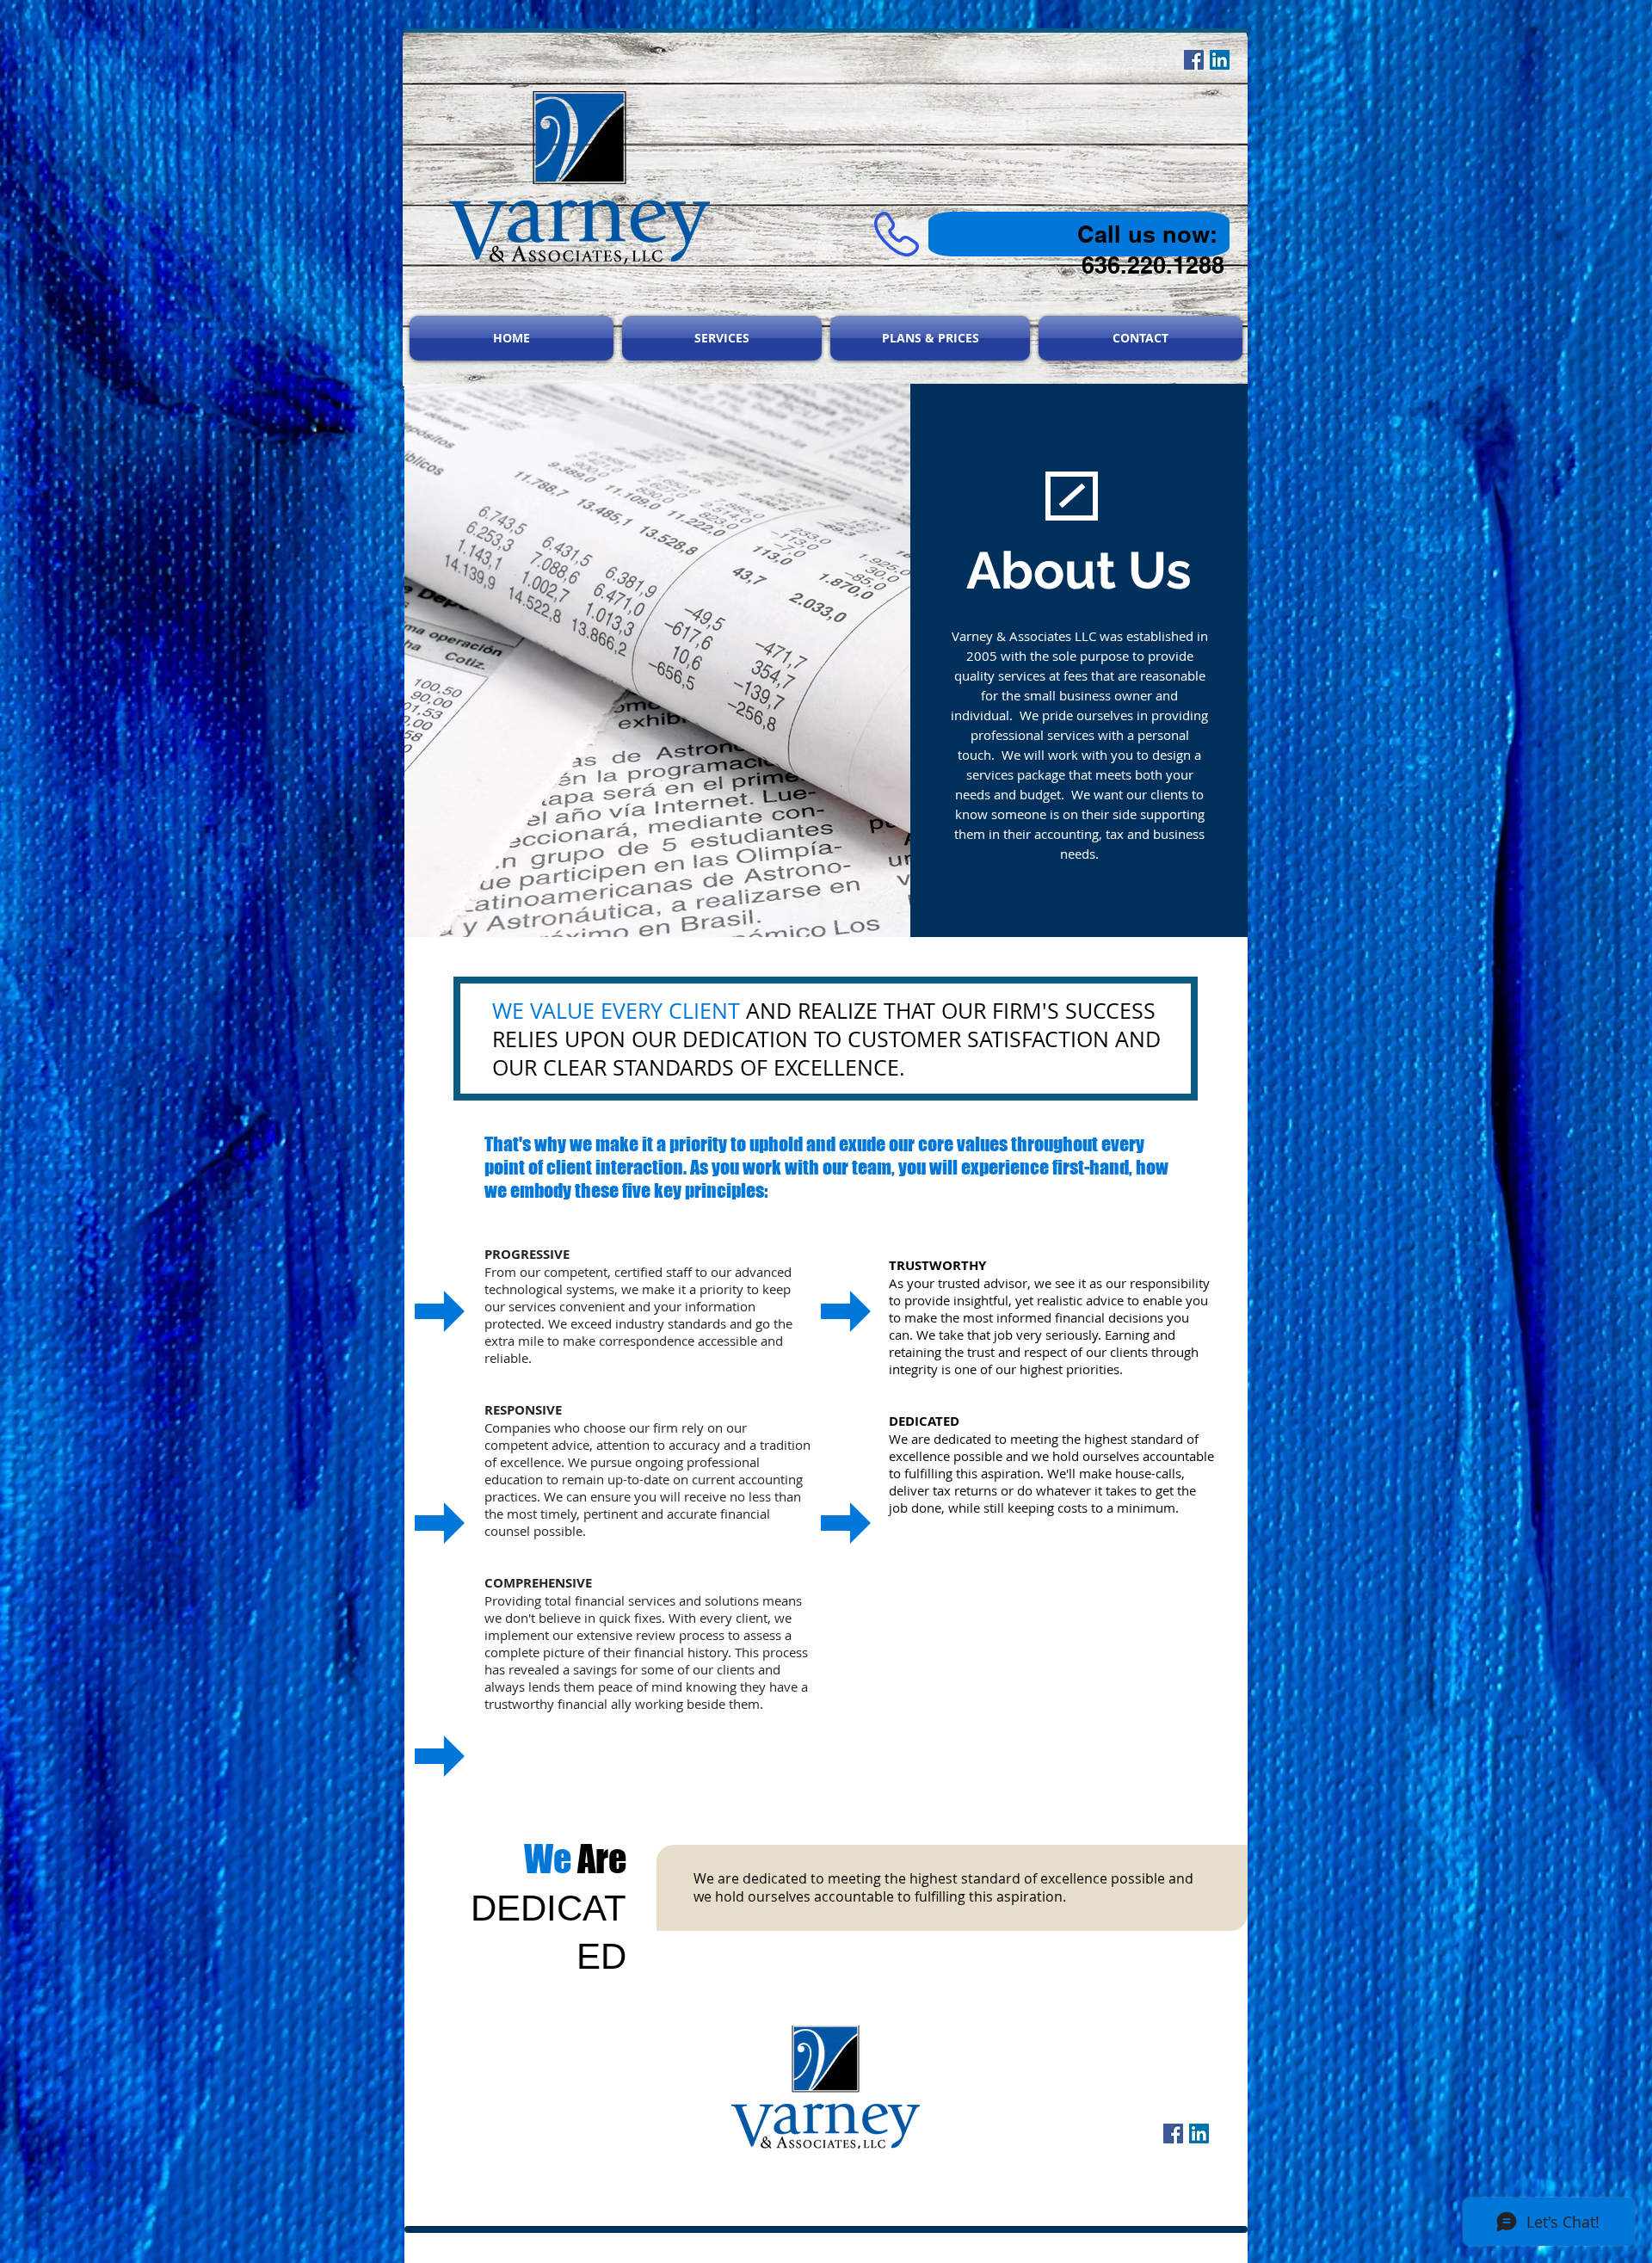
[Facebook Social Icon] (1173, 2134)
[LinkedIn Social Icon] (1199, 2134)
